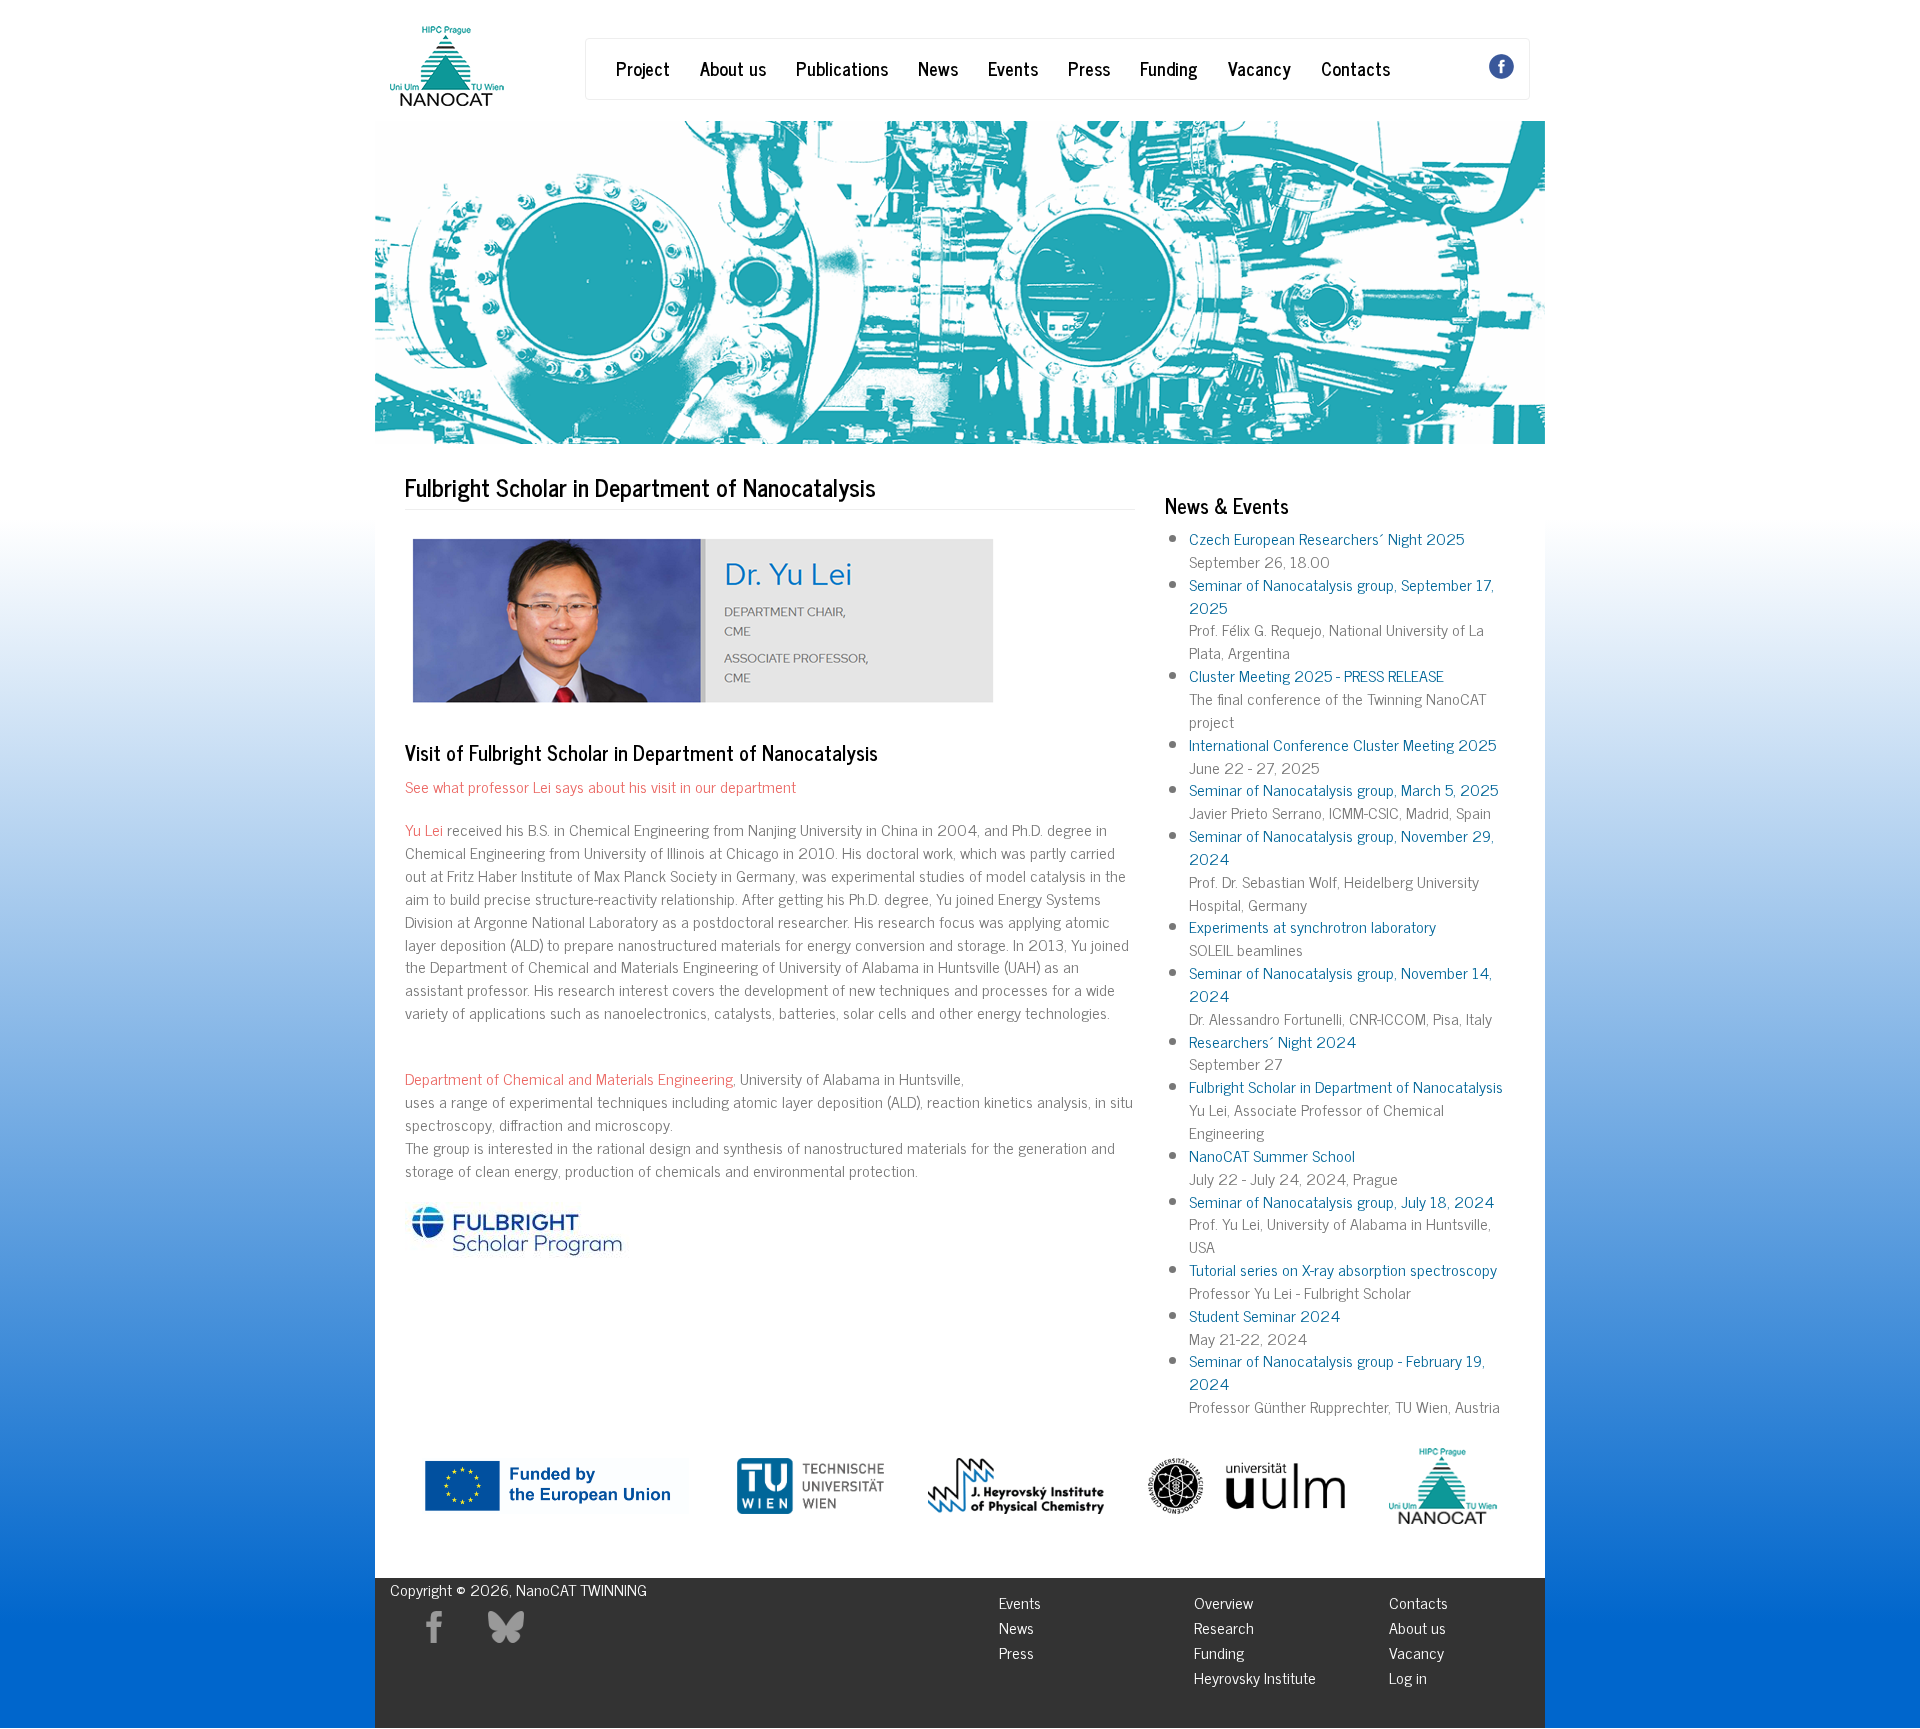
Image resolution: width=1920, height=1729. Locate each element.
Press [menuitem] (1016, 1649)
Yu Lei (424, 829)
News (938, 68)
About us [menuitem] (1417, 1624)
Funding (1169, 68)
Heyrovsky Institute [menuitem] (1255, 1674)
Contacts (1355, 68)
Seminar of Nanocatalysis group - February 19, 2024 (1337, 1371)
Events (1013, 68)
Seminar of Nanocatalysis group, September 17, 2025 (1341, 595)
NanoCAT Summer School (1272, 1155)
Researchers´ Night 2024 (1272, 1041)
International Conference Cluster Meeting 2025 (1342, 744)
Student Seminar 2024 (1264, 1315)
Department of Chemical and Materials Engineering (569, 1078)
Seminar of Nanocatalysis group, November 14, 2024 (1340, 983)
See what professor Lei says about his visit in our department (600, 786)
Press (1089, 68)
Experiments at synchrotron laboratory (1312, 926)
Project (643, 68)
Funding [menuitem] (1219, 1649)
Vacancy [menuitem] (1416, 1649)
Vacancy (1259, 68)
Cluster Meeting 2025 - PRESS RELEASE (1316, 675)
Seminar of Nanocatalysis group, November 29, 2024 (1341, 846)
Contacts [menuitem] (1418, 1599)
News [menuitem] (1016, 1624)
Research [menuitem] (1224, 1624)
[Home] (447, 66)
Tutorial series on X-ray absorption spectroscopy (1343, 1269)
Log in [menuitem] (1408, 1674)
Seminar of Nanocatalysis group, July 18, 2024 (1341, 1201)
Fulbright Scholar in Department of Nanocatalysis (1346, 1086)
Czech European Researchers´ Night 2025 (1326, 538)
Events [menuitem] (1020, 1599)
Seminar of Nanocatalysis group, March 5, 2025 (1343, 789)
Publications (842, 68)
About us (733, 68)
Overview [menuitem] (1223, 1599)
